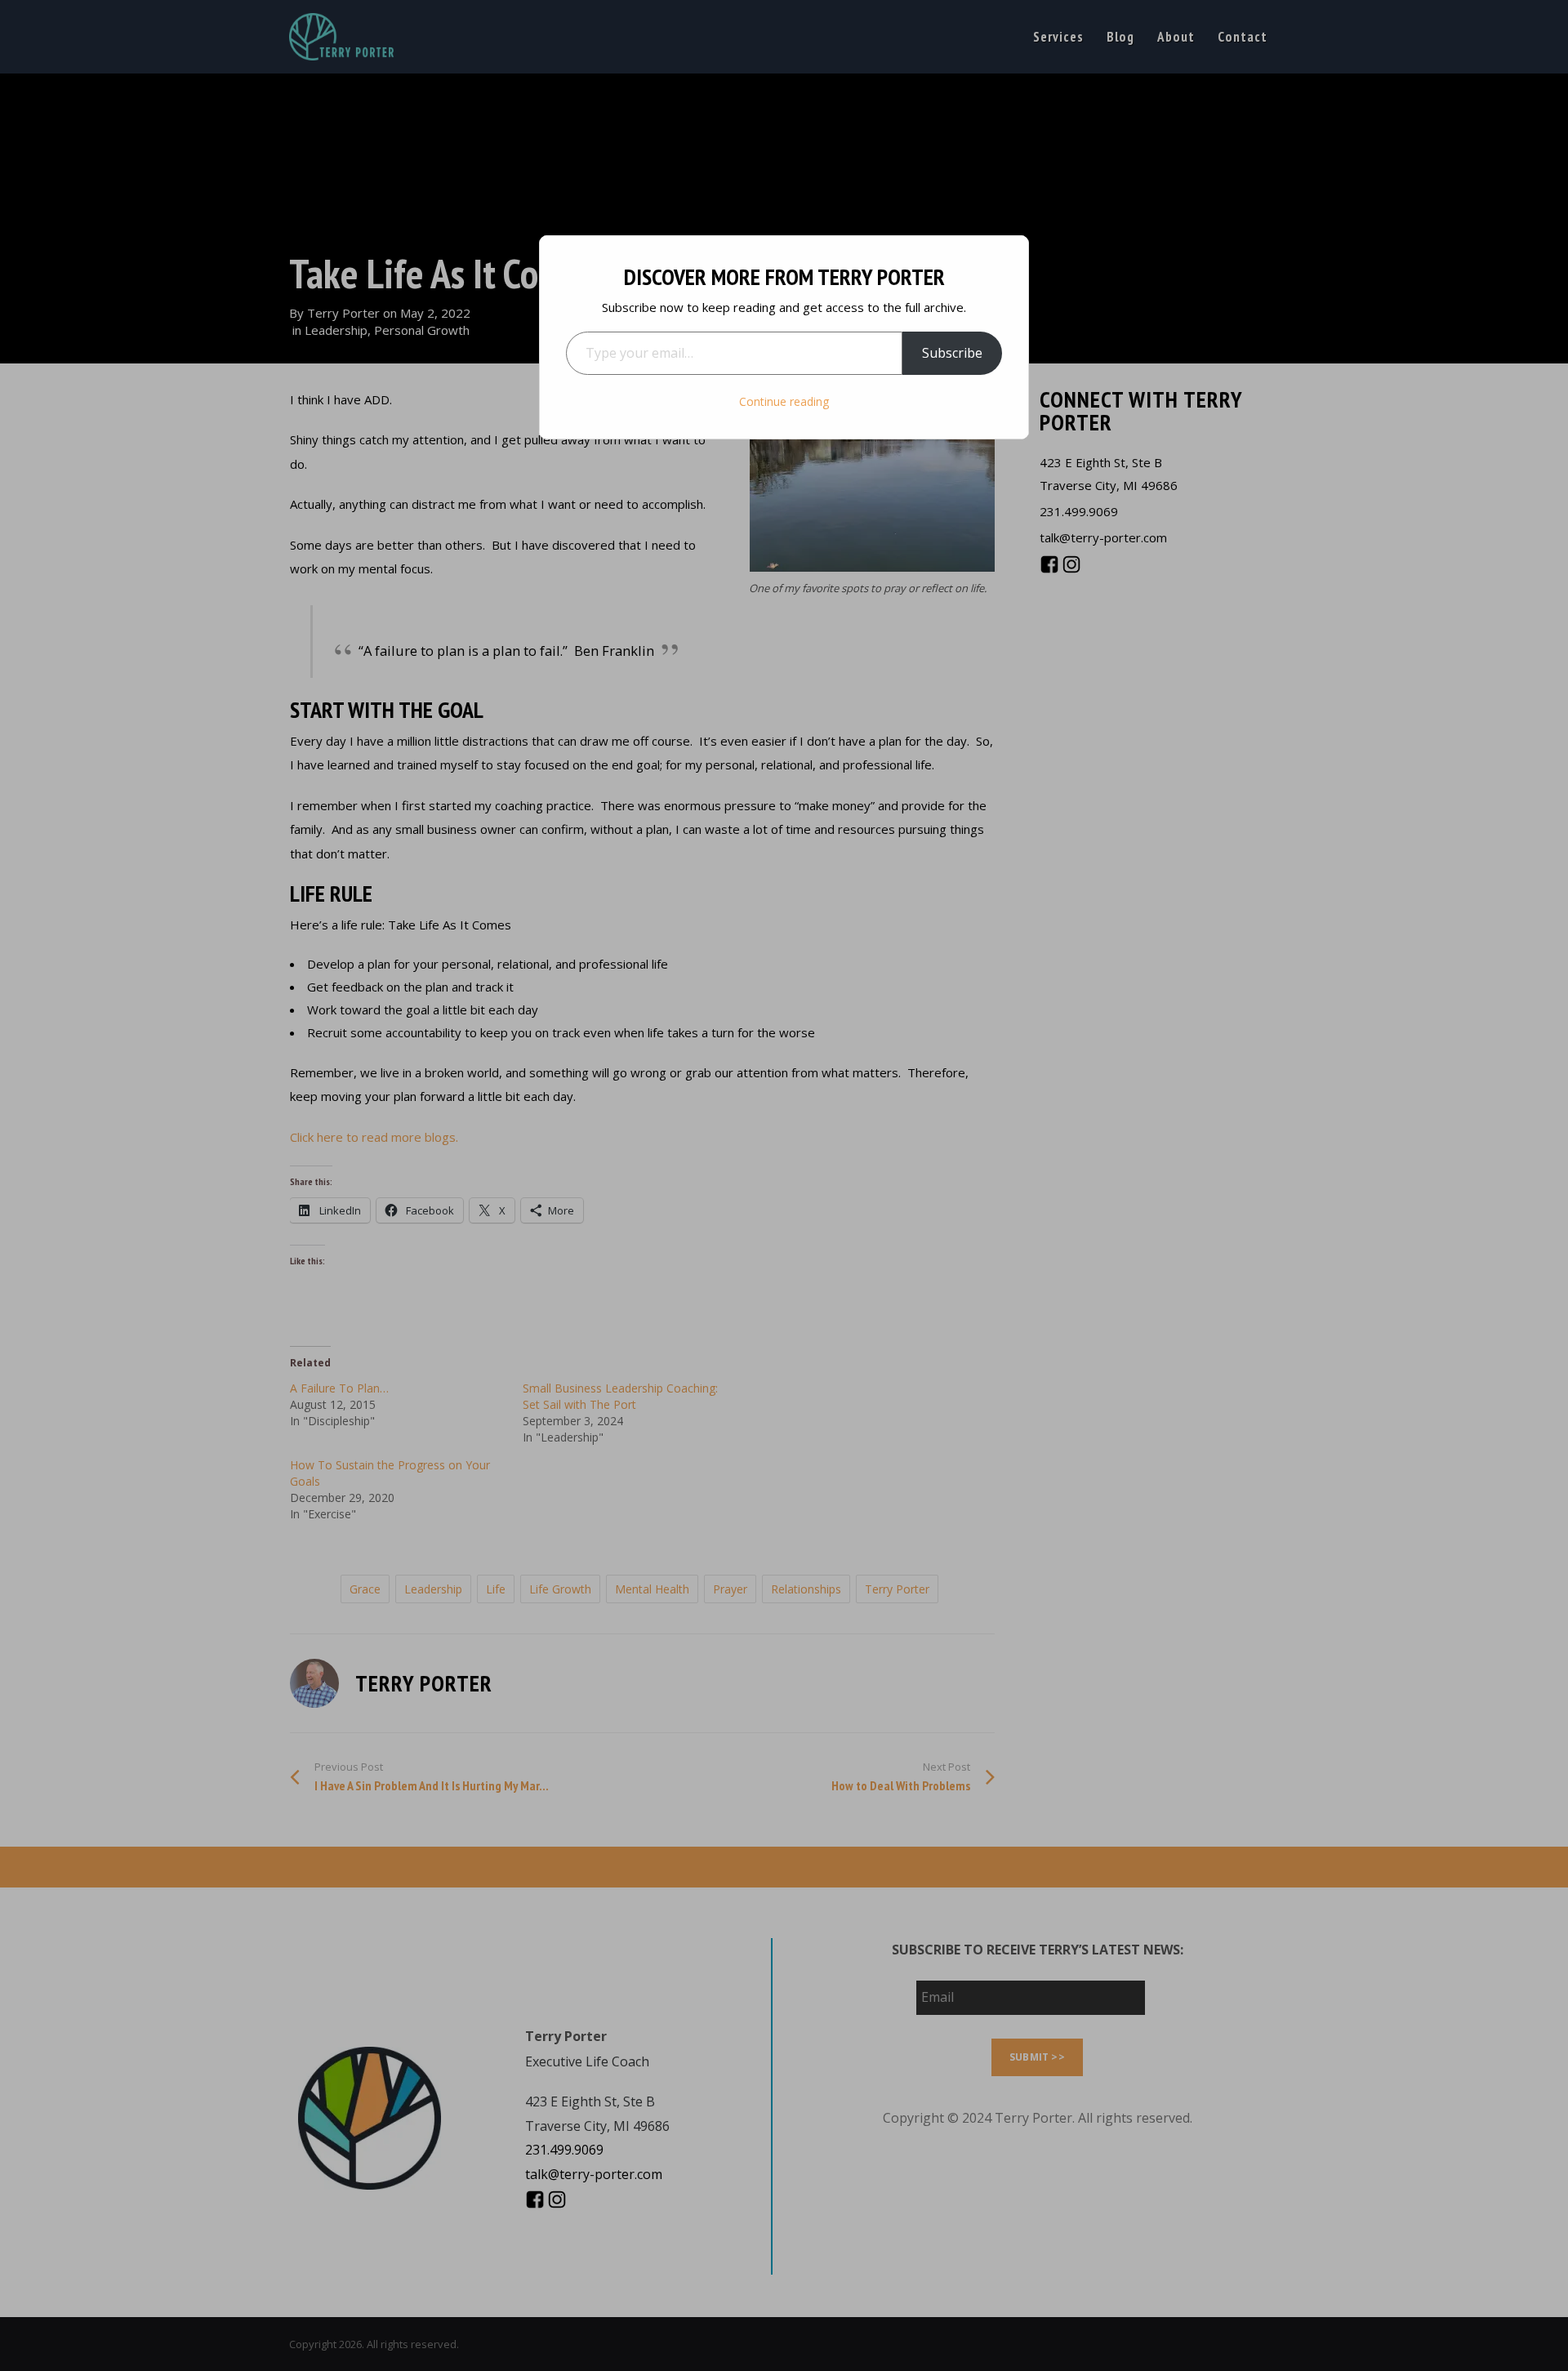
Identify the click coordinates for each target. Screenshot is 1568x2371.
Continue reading (784, 401)
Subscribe (952, 353)
